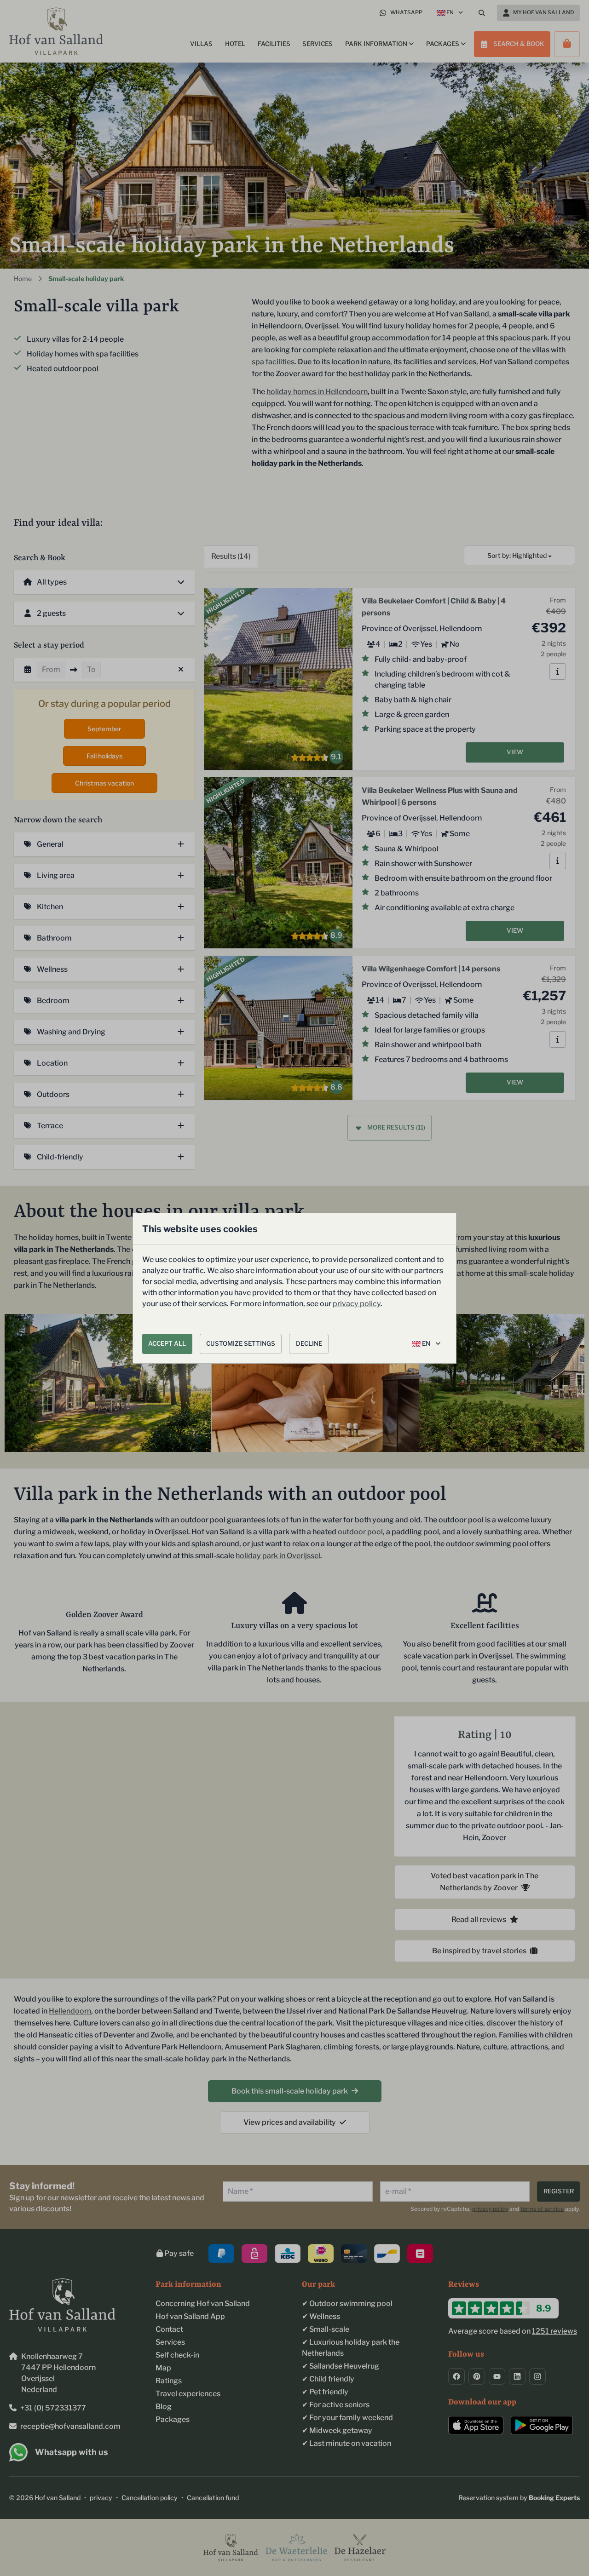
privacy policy (357, 1304)
